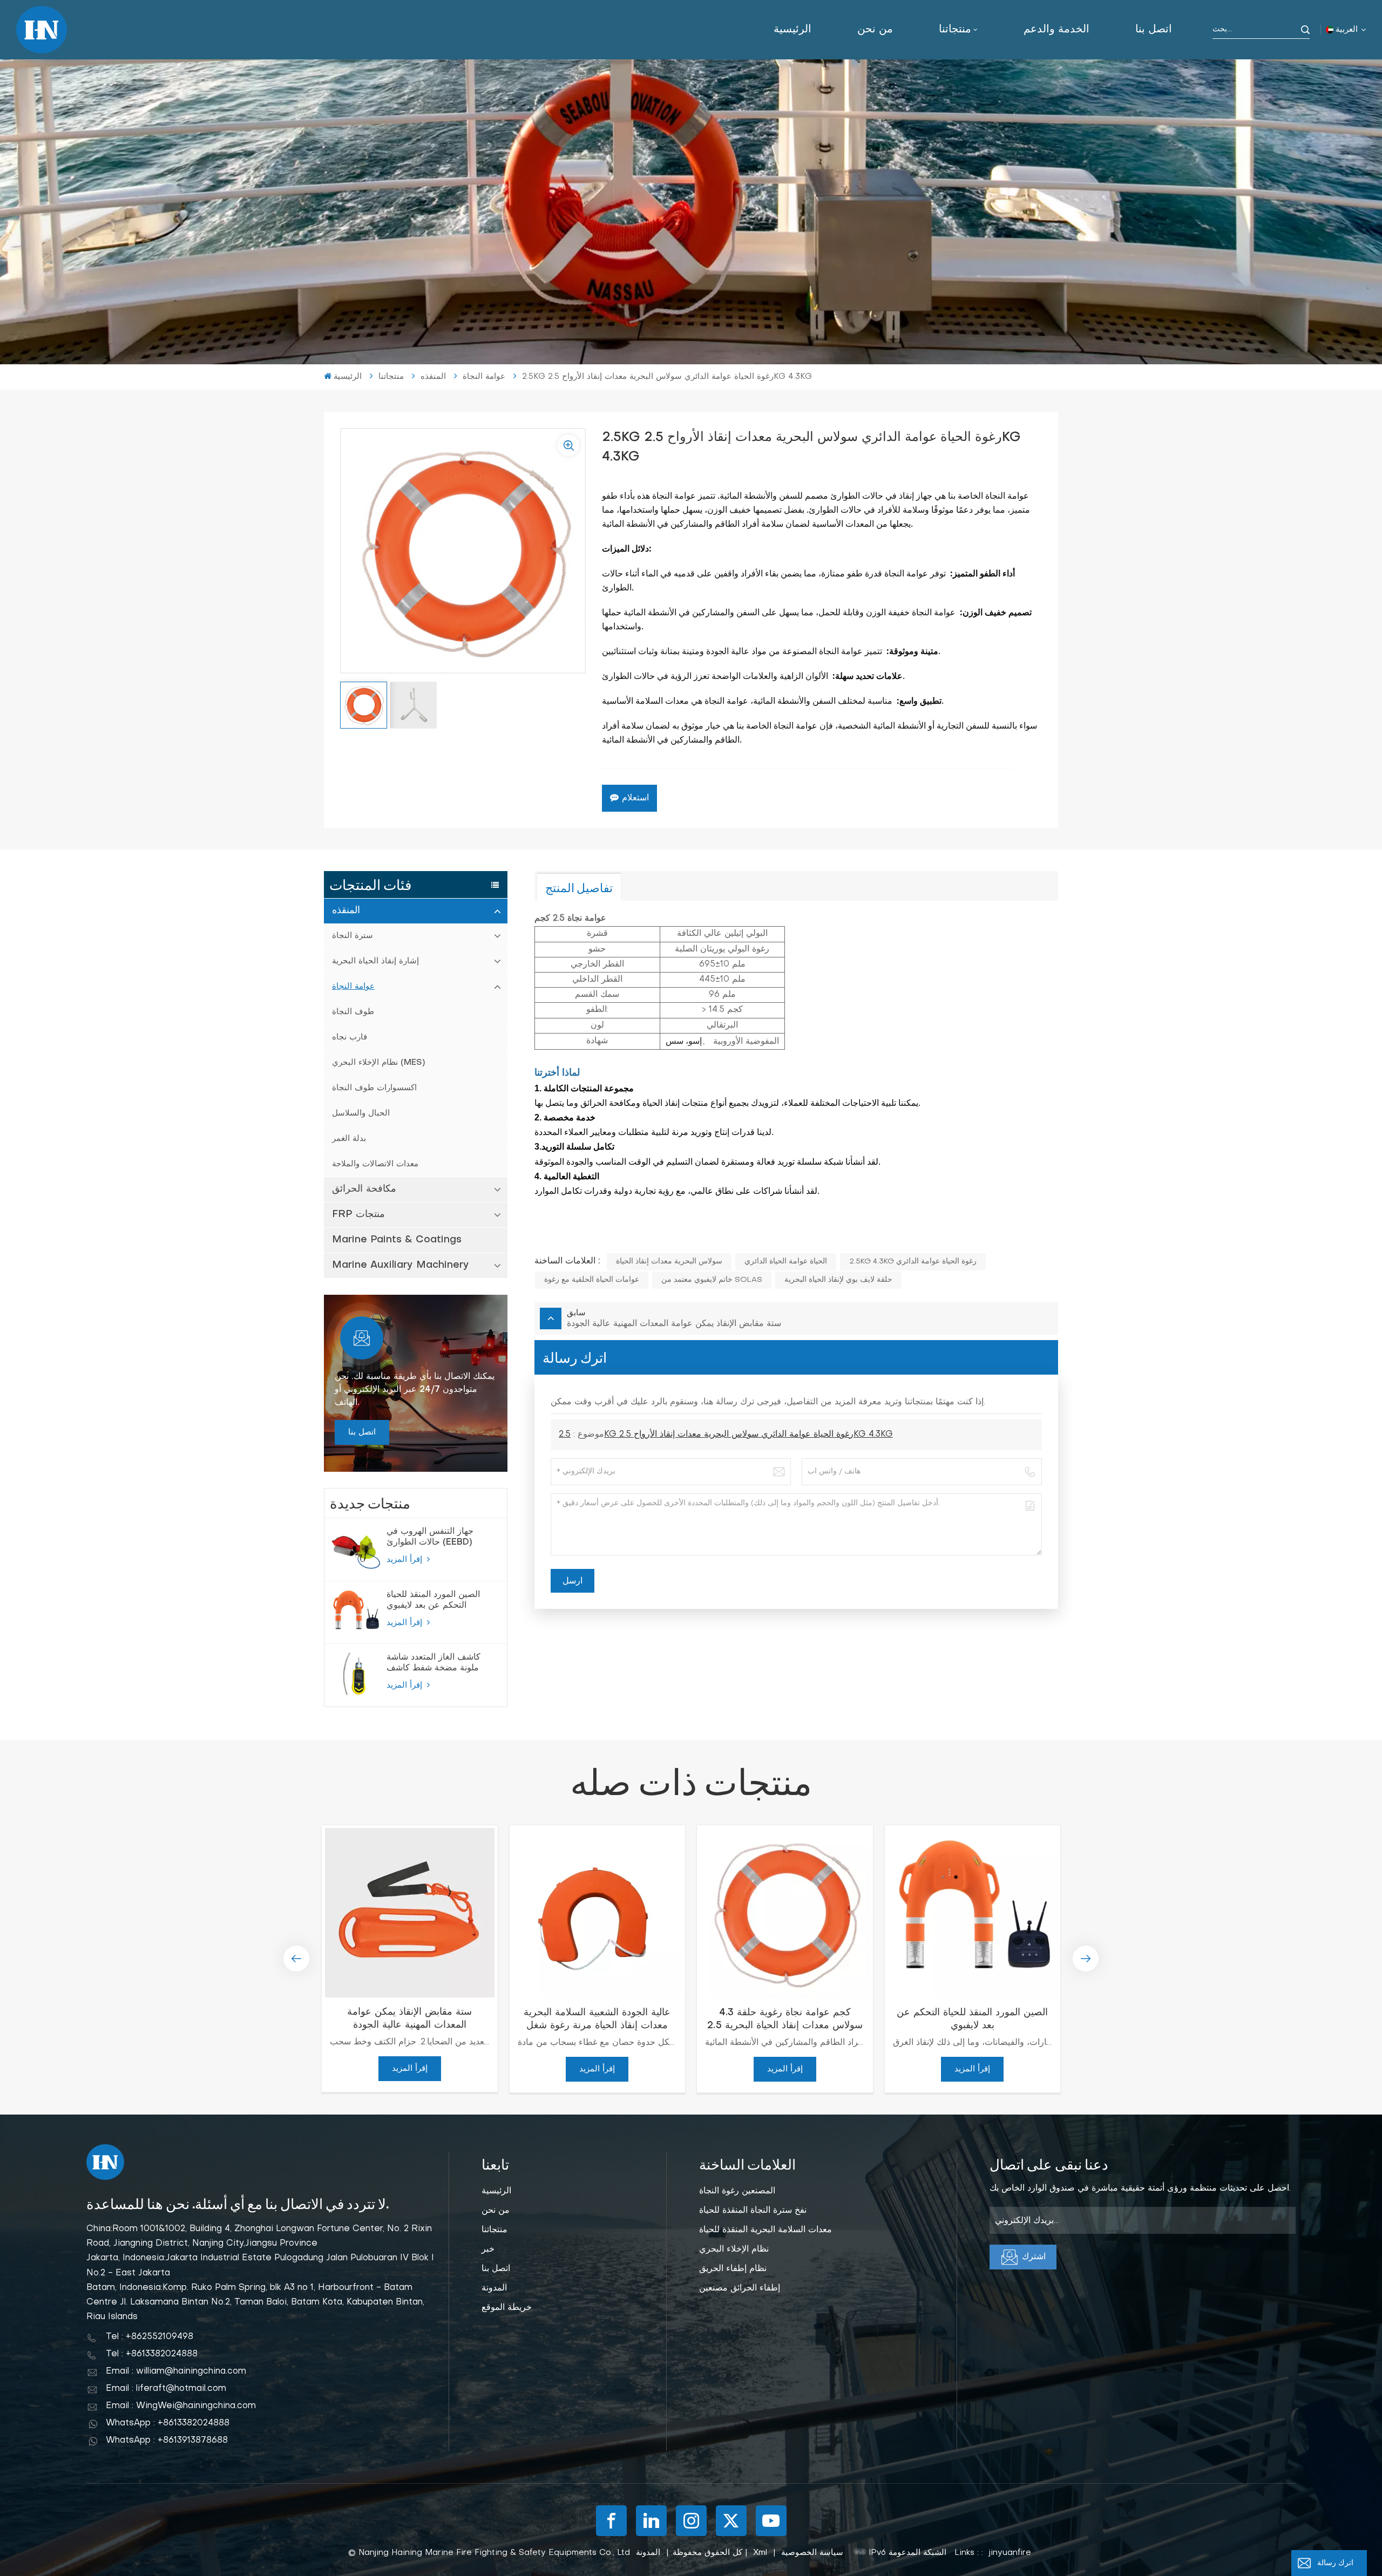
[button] (296, 1959)
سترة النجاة (353, 936)
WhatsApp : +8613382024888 (168, 2423)
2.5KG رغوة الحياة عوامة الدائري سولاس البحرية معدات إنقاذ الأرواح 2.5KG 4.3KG (726, 1435)
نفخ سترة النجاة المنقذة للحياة (753, 2211)
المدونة (494, 2288)
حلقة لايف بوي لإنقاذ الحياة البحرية (838, 1280)
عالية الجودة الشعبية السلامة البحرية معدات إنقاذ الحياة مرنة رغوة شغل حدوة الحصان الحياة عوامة (597, 2020)
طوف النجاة (353, 1012)
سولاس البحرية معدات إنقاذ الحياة (669, 1262)
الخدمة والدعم (1056, 30)
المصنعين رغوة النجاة (737, 2191)
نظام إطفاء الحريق (733, 2269)
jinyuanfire (1010, 2553)
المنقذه (346, 911)
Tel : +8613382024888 (152, 2354)
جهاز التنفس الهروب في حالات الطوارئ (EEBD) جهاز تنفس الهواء (430, 1538)
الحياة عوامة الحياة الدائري (786, 1262)
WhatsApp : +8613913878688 (167, 2441)
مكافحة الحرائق (364, 1189)
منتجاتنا (955, 30)
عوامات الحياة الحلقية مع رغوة (592, 1280)
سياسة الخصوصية (812, 2553)
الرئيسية (792, 30)
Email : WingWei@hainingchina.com (181, 2406)
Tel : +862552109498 (150, 2337)
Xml (760, 2553)
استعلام (635, 798)
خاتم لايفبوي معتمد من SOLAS (712, 1280)
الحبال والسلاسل (361, 1113)
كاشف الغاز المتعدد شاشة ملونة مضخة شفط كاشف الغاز (433, 1663)
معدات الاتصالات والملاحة (375, 1164)
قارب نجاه (350, 1037)
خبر (488, 2249)
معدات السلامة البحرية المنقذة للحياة (765, 2230)
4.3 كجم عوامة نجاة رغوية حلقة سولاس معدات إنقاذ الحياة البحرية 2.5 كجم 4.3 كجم (785, 2020)
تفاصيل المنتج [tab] (579, 887)
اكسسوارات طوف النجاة (374, 1088)
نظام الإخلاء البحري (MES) (378, 1063)
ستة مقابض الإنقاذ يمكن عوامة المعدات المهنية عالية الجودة (409, 2019)
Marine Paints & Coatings (397, 1240)
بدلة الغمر (349, 1139)
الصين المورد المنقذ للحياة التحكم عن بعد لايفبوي (433, 1600)
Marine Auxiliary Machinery (401, 1265)
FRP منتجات (358, 1215)
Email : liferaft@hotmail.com (166, 2389)
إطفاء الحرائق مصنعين (740, 2288)
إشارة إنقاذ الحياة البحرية (375, 961)
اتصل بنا (1154, 30)
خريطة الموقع (507, 2308)
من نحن (875, 30)
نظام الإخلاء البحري (734, 2249)
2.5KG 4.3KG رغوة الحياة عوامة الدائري (913, 1262)
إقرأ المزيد (406, 1560)
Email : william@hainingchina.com (176, 2371)
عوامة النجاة (353, 987)
